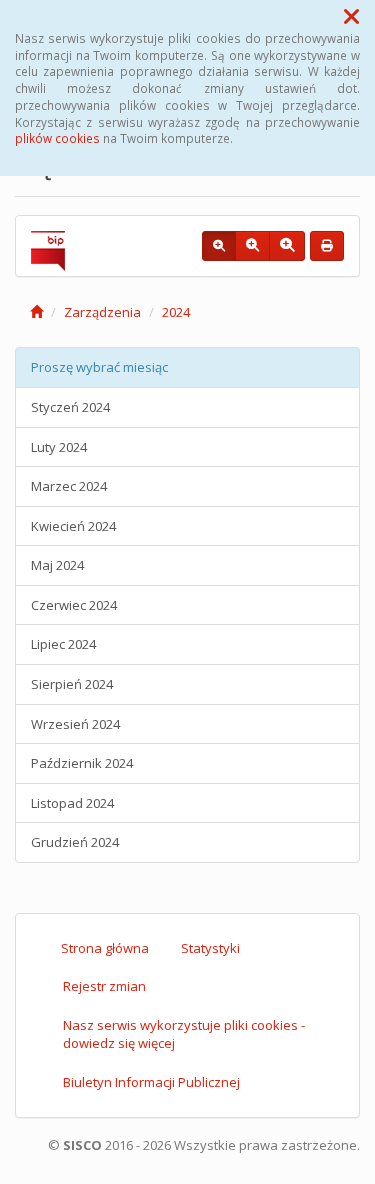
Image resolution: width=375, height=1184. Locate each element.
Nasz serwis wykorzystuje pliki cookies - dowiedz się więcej (184, 1034)
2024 (176, 312)
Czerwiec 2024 (74, 605)
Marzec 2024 (69, 486)
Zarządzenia (102, 312)
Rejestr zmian (104, 986)
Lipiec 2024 (63, 644)
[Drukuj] (327, 246)
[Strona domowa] (36, 312)
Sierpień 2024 (72, 684)
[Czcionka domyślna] (219, 246)
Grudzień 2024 (75, 842)
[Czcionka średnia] (252, 246)
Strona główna (105, 948)
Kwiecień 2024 (73, 526)
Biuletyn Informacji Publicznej (151, 1082)
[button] (351, 16)
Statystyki (210, 948)
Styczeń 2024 (70, 407)
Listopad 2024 (72, 803)
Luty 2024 (59, 447)
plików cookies (57, 138)
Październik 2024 (82, 763)
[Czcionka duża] (287, 246)
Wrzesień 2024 (75, 724)
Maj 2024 (57, 565)
